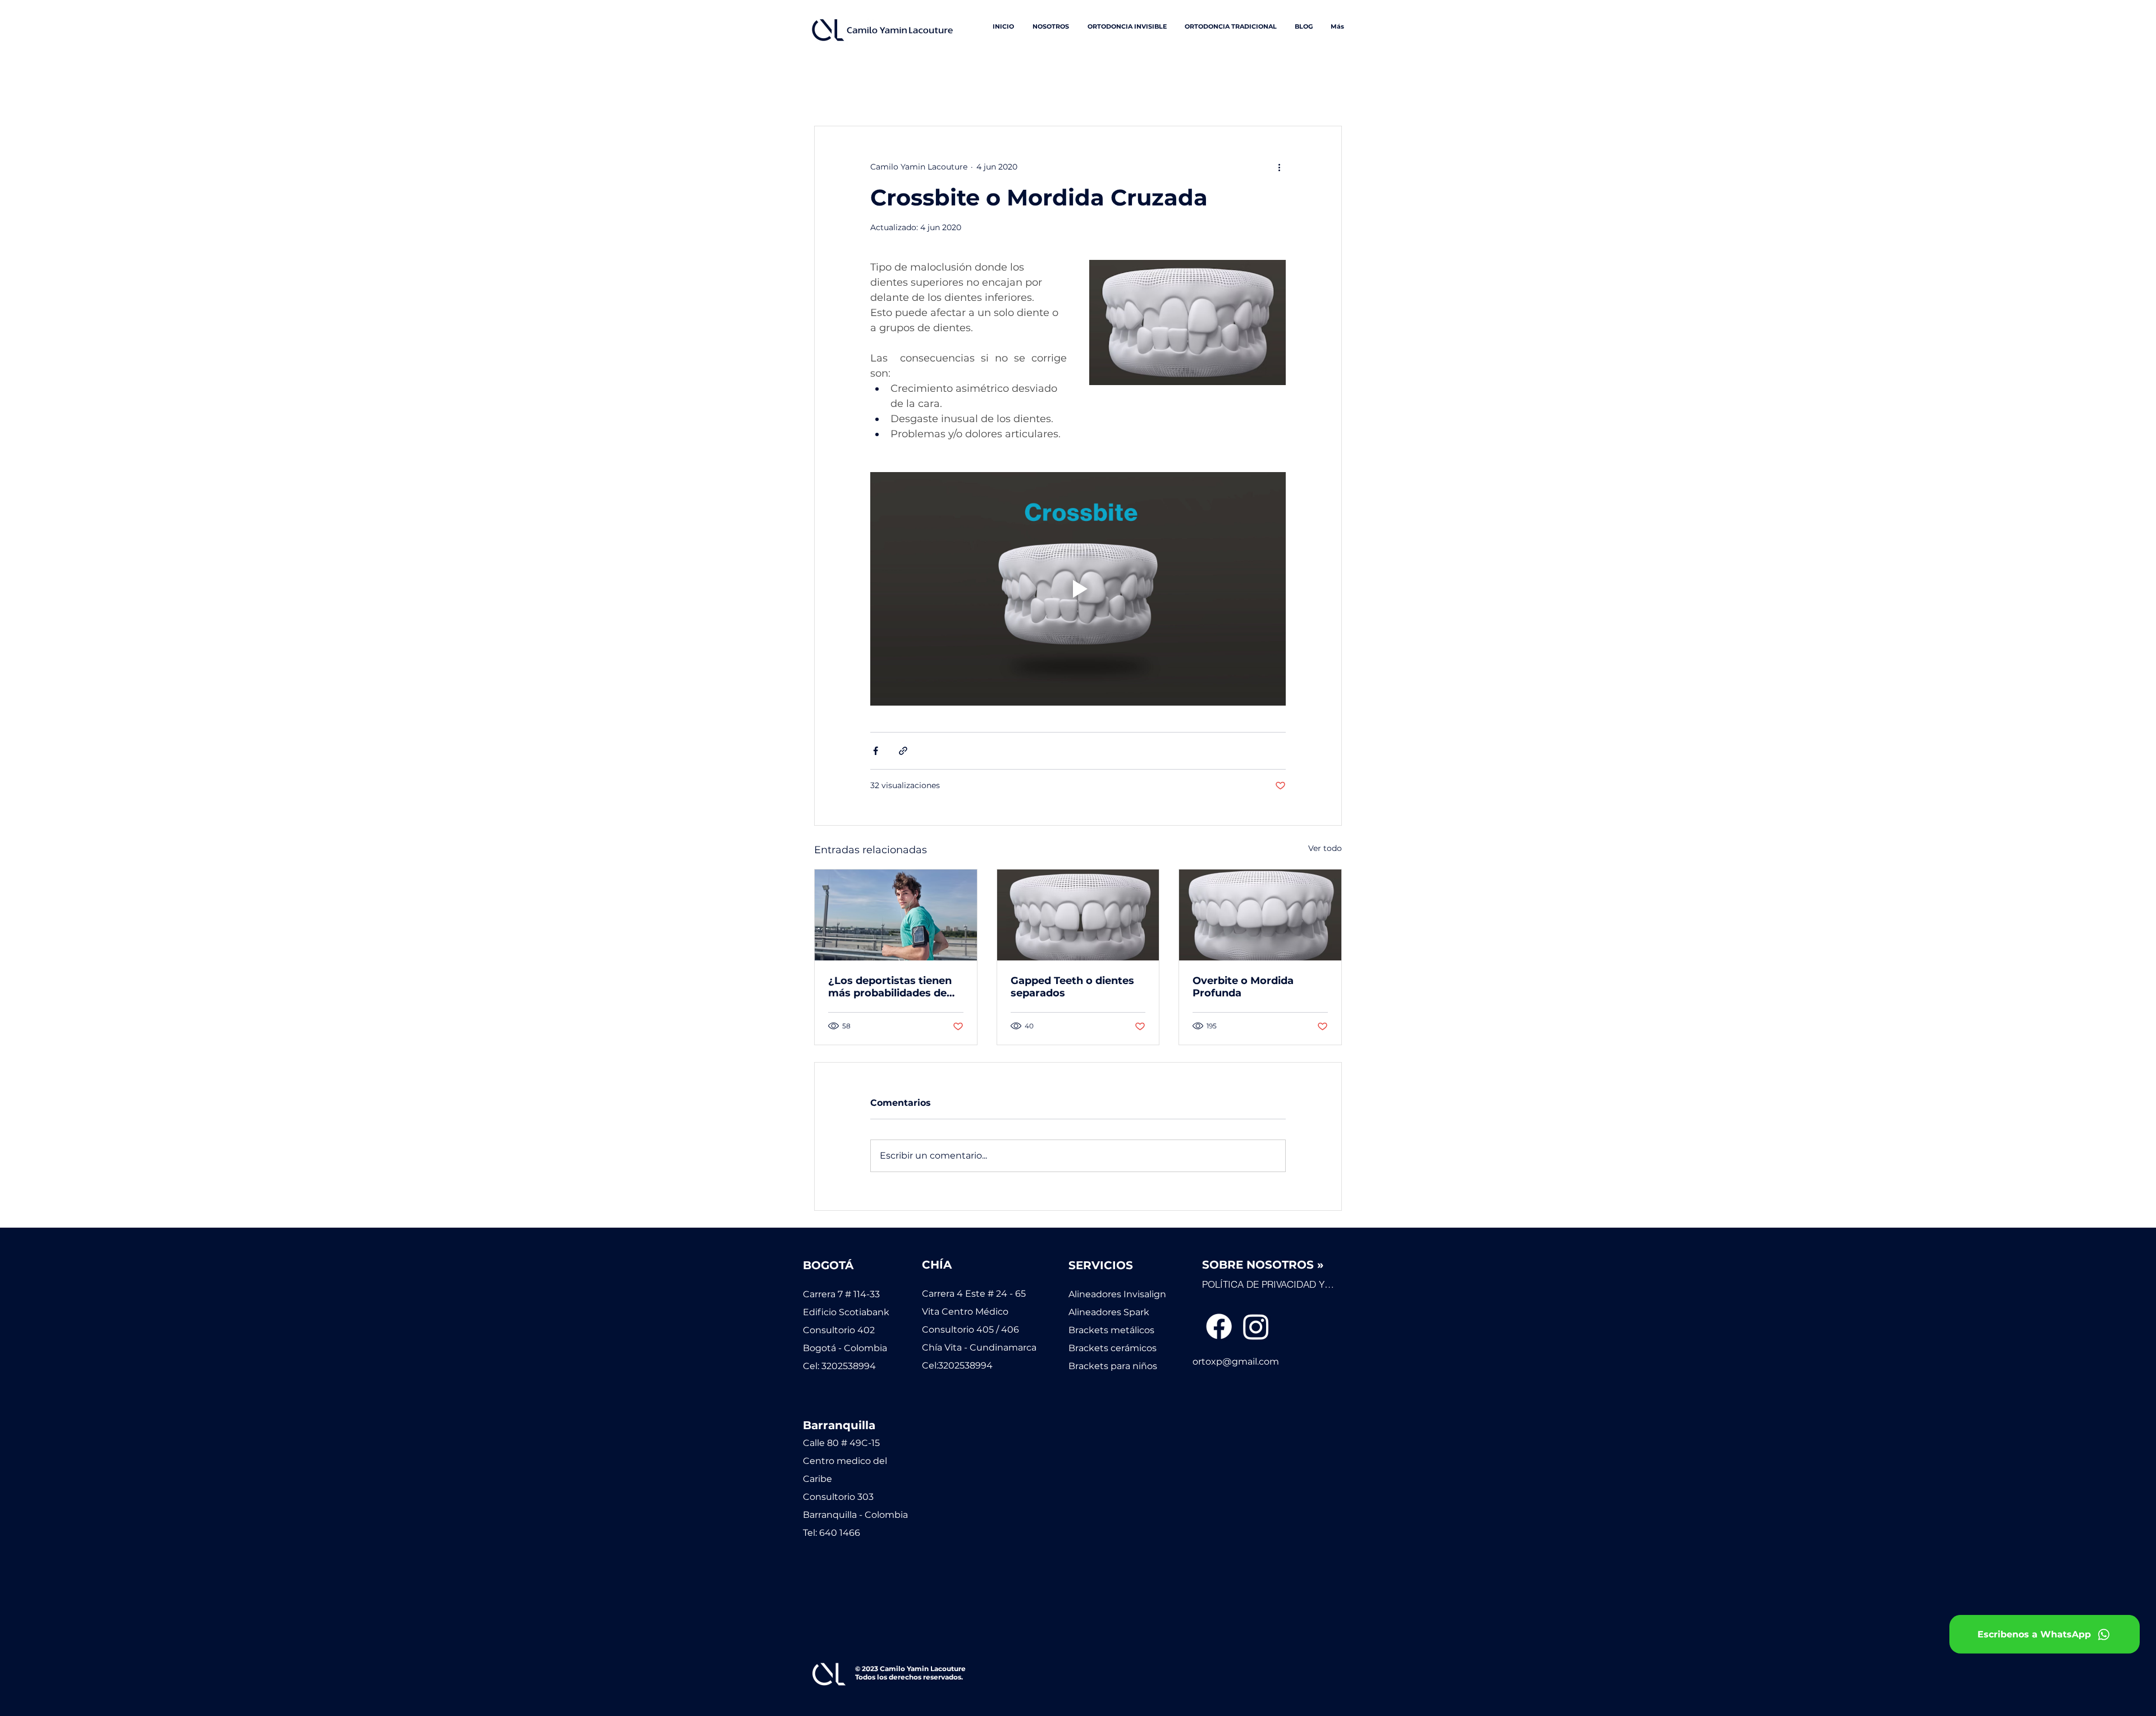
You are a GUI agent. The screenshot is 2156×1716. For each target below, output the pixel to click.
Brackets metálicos (1111, 1330)
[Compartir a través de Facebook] (876, 751)
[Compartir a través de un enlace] (903, 751)
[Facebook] (1219, 1326)
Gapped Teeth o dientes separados (1072, 987)
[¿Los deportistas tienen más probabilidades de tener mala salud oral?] (896, 915)
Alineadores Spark (1109, 1312)
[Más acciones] (1279, 167)
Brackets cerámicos (1113, 1348)
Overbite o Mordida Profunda (1243, 987)
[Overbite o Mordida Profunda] (1260, 915)
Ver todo (1325, 848)
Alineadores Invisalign (1117, 1294)
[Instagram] (1256, 1326)
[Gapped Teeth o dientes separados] (1078, 915)
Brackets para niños (1113, 1366)
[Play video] (1078, 589)
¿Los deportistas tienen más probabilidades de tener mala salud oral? (890, 987)
